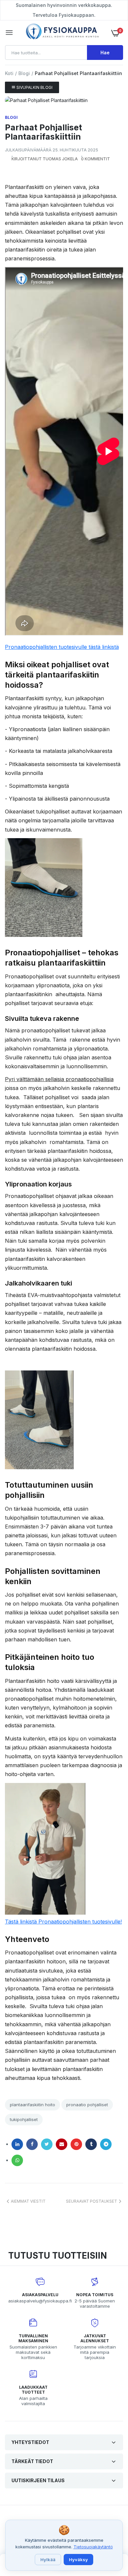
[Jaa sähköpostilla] (62, 2144)
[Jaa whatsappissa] (17, 2160)
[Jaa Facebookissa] (32, 2144)
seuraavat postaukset (92, 2201)
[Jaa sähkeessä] (106, 2144)
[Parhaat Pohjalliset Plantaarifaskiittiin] (64, 100)
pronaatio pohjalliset (87, 2105)
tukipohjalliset (24, 2119)
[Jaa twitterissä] (47, 2144)
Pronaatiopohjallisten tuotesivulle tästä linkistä (62, 647)
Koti (9, 73)
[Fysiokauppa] (62, 33)
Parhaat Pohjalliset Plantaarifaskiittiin (43, 132)
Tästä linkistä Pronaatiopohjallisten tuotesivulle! (63, 1922)
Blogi (24, 73)
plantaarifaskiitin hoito (32, 2105)
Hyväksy (78, 2560)
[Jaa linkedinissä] (17, 2144)
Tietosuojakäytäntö (93, 2547)
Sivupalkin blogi (34, 87)
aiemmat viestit (28, 2201)
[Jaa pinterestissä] (76, 2144)
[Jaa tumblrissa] (91, 2144)
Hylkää (48, 2560)
